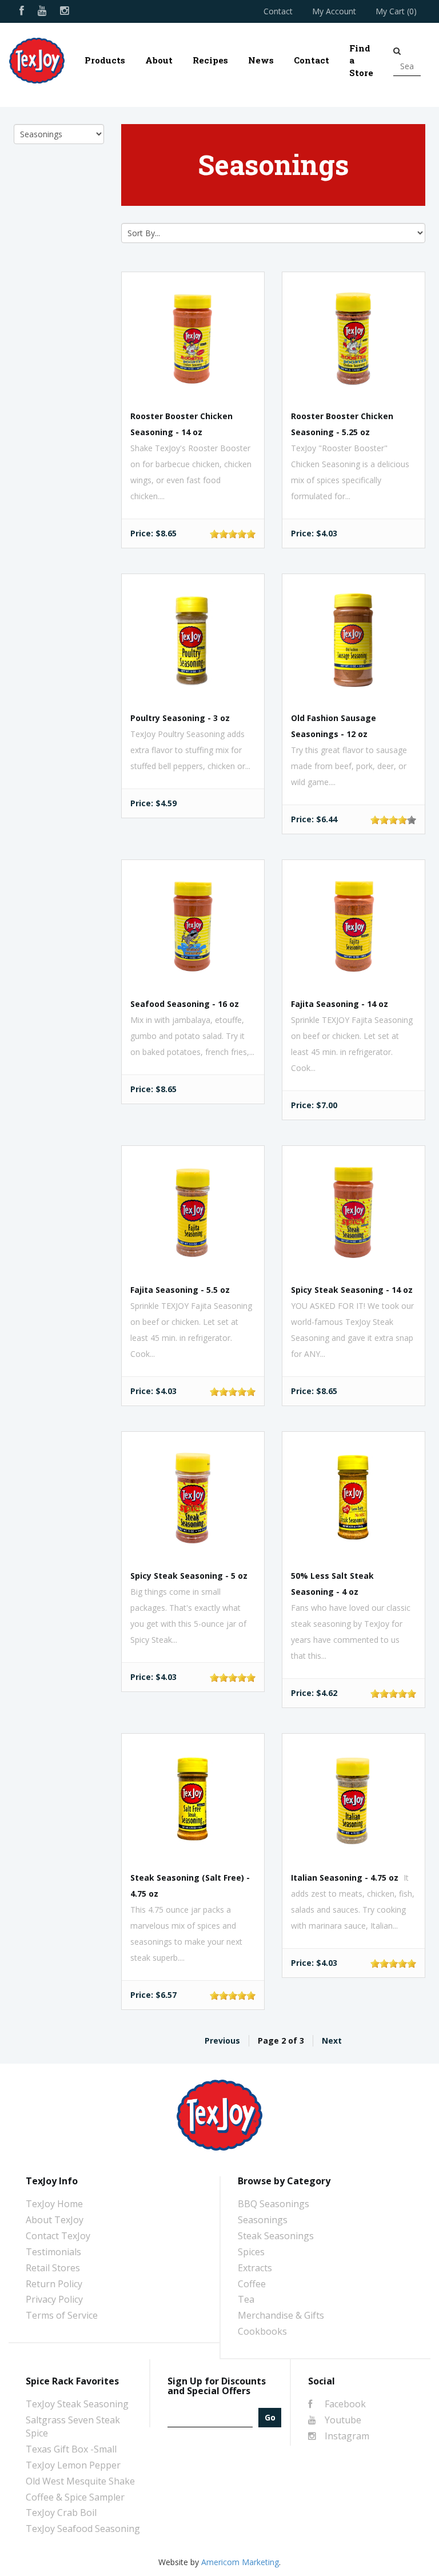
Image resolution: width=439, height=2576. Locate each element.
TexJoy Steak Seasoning (77, 2404)
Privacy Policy (54, 2299)
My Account (334, 11)
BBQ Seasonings (274, 2204)
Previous (222, 2041)
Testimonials (53, 2252)
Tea (246, 2299)
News (261, 60)
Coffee (252, 2284)
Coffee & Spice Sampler (75, 2497)
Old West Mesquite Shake (80, 2481)
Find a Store (361, 60)
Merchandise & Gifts (281, 2315)
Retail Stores (53, 2268)
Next (332, 2041)
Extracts (255, 2268)
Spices (251, 2252)
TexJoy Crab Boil (61, 2513)
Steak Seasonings (276, 2236)
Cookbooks (262, 2331)
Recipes (210, 60)
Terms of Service (62, 2315)
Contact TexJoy (58, 2236)
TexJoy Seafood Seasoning (83, 2529)
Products (105, 60)
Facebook (344, 2404)
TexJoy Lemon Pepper (73, 2465)
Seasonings (263, 2220)
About (159, 60)
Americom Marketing (240, 2562)
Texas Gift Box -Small (71, 2449)
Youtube (342, 2420)
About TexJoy (55, 2220)
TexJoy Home (54, 2204)
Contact (278, 11)
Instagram (346, 2436)
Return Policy (54, 2284)
